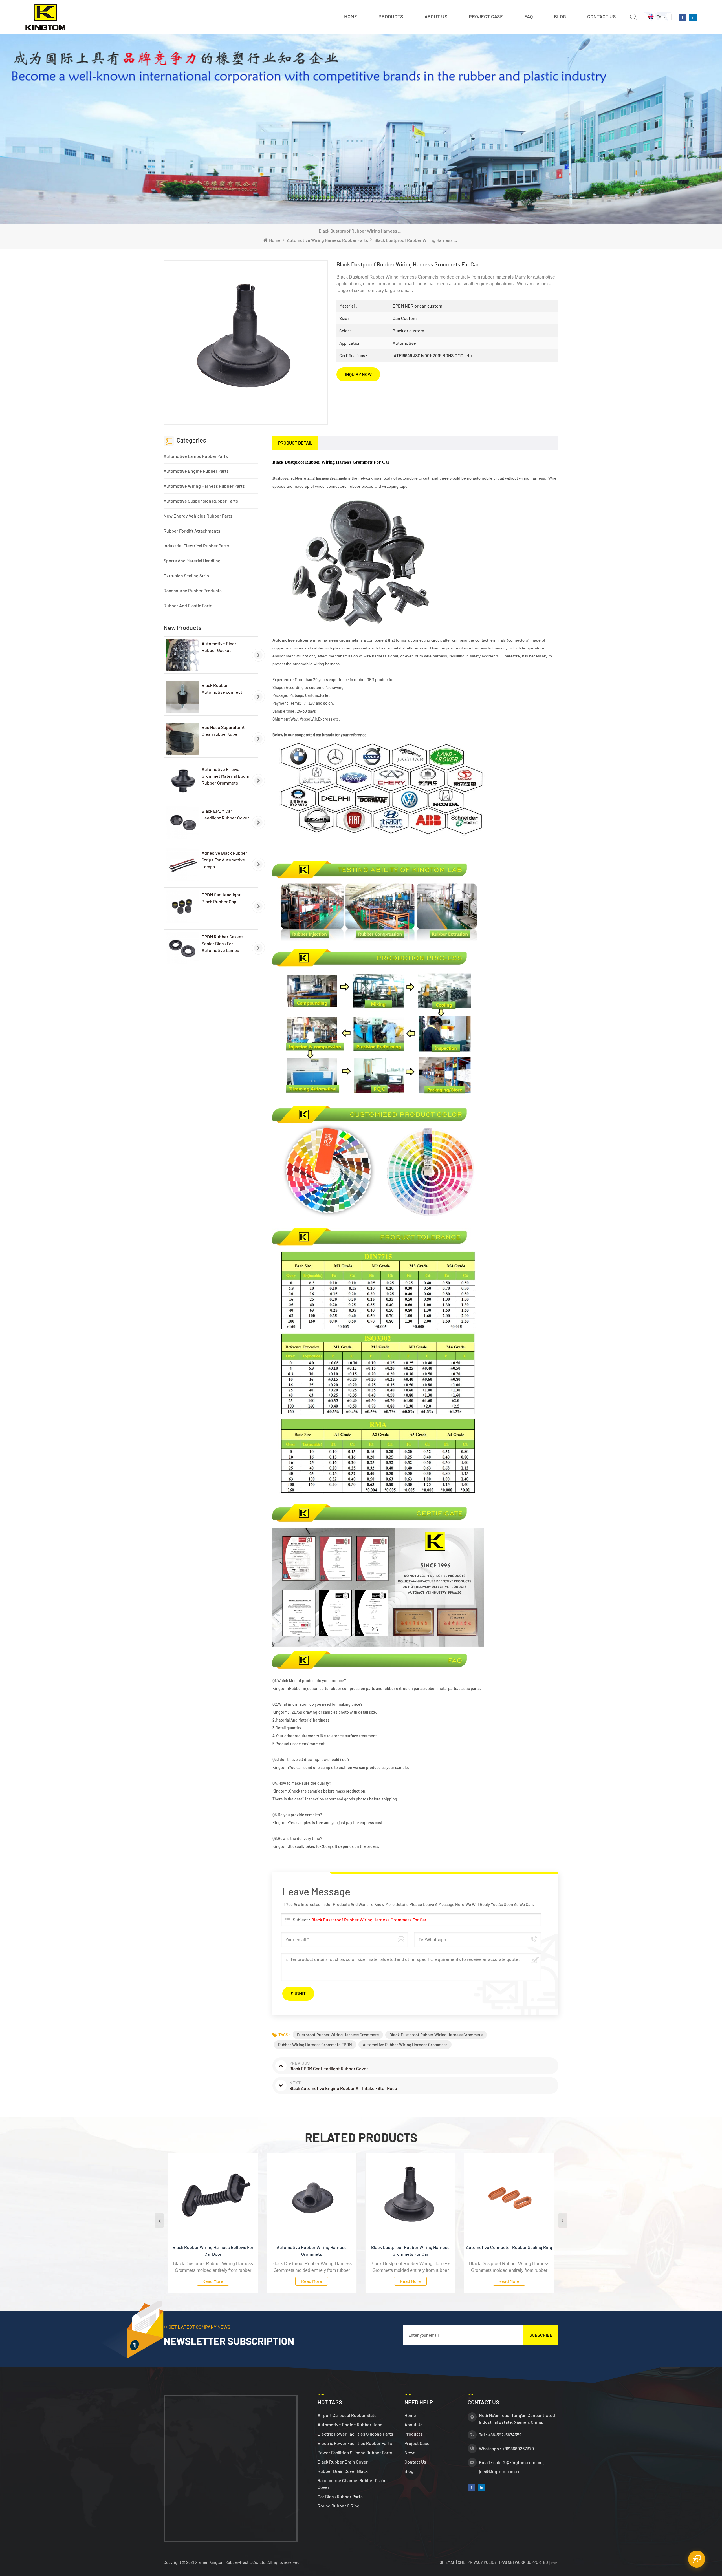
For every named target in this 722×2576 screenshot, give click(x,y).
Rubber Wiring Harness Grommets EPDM (315, 2045)
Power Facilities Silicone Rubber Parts (355, 2452)
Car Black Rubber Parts (340, 2496)
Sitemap (448, 2562)
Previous (159, 2221)
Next (563, 2221)
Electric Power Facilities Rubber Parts (355, 2443)
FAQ (529, 16)
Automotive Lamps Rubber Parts (196, 456)
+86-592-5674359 (505, 2435)
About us (436, 16)
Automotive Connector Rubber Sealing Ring (312, 2247)
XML (461, 2562)
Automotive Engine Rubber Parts (196, 471)
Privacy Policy (482, 2562)
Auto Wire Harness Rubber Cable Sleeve (509, 2247)
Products (391, 16)
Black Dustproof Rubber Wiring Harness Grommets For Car (369, 1920)
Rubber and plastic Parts (188, 605)
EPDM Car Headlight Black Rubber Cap (221, 898)
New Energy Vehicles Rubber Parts (198, 516)
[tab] (295, 443)
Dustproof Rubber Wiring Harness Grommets (338, 2035)
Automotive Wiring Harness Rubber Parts (327, 240)
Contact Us (602, 16)
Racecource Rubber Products (193, 590)
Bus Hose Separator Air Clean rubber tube (224, 731)
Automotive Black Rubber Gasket (219, 647)
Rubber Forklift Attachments (192, 531)
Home (351, 16)
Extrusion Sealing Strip (186, 575)
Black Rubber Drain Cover (343, 2462)
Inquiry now (358, 374)
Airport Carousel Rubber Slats (347, 2415)
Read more (213, 2281)
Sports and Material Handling (192, 561)
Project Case (486, 16)
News (410, 2452)
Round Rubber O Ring (339, 2506)
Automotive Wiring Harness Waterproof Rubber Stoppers (410, 2251)
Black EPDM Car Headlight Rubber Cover (225, 814)
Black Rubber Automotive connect (222, 689)
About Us (413, 2424)
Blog (560, 16)
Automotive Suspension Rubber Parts (201, 501)
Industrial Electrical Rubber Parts (196, 546)
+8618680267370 (518, 2448)
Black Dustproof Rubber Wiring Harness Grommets (436, 2035)
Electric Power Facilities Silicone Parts (355, 2434)
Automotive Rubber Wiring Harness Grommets (405, 2045)
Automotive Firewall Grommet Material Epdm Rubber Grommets (225, 776)
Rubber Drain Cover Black (343, 2471)
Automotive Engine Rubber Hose (350, 2424)
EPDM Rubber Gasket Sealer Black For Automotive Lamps (222, 943)
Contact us (415, 2462)
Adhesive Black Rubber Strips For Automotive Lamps (224, 860)
